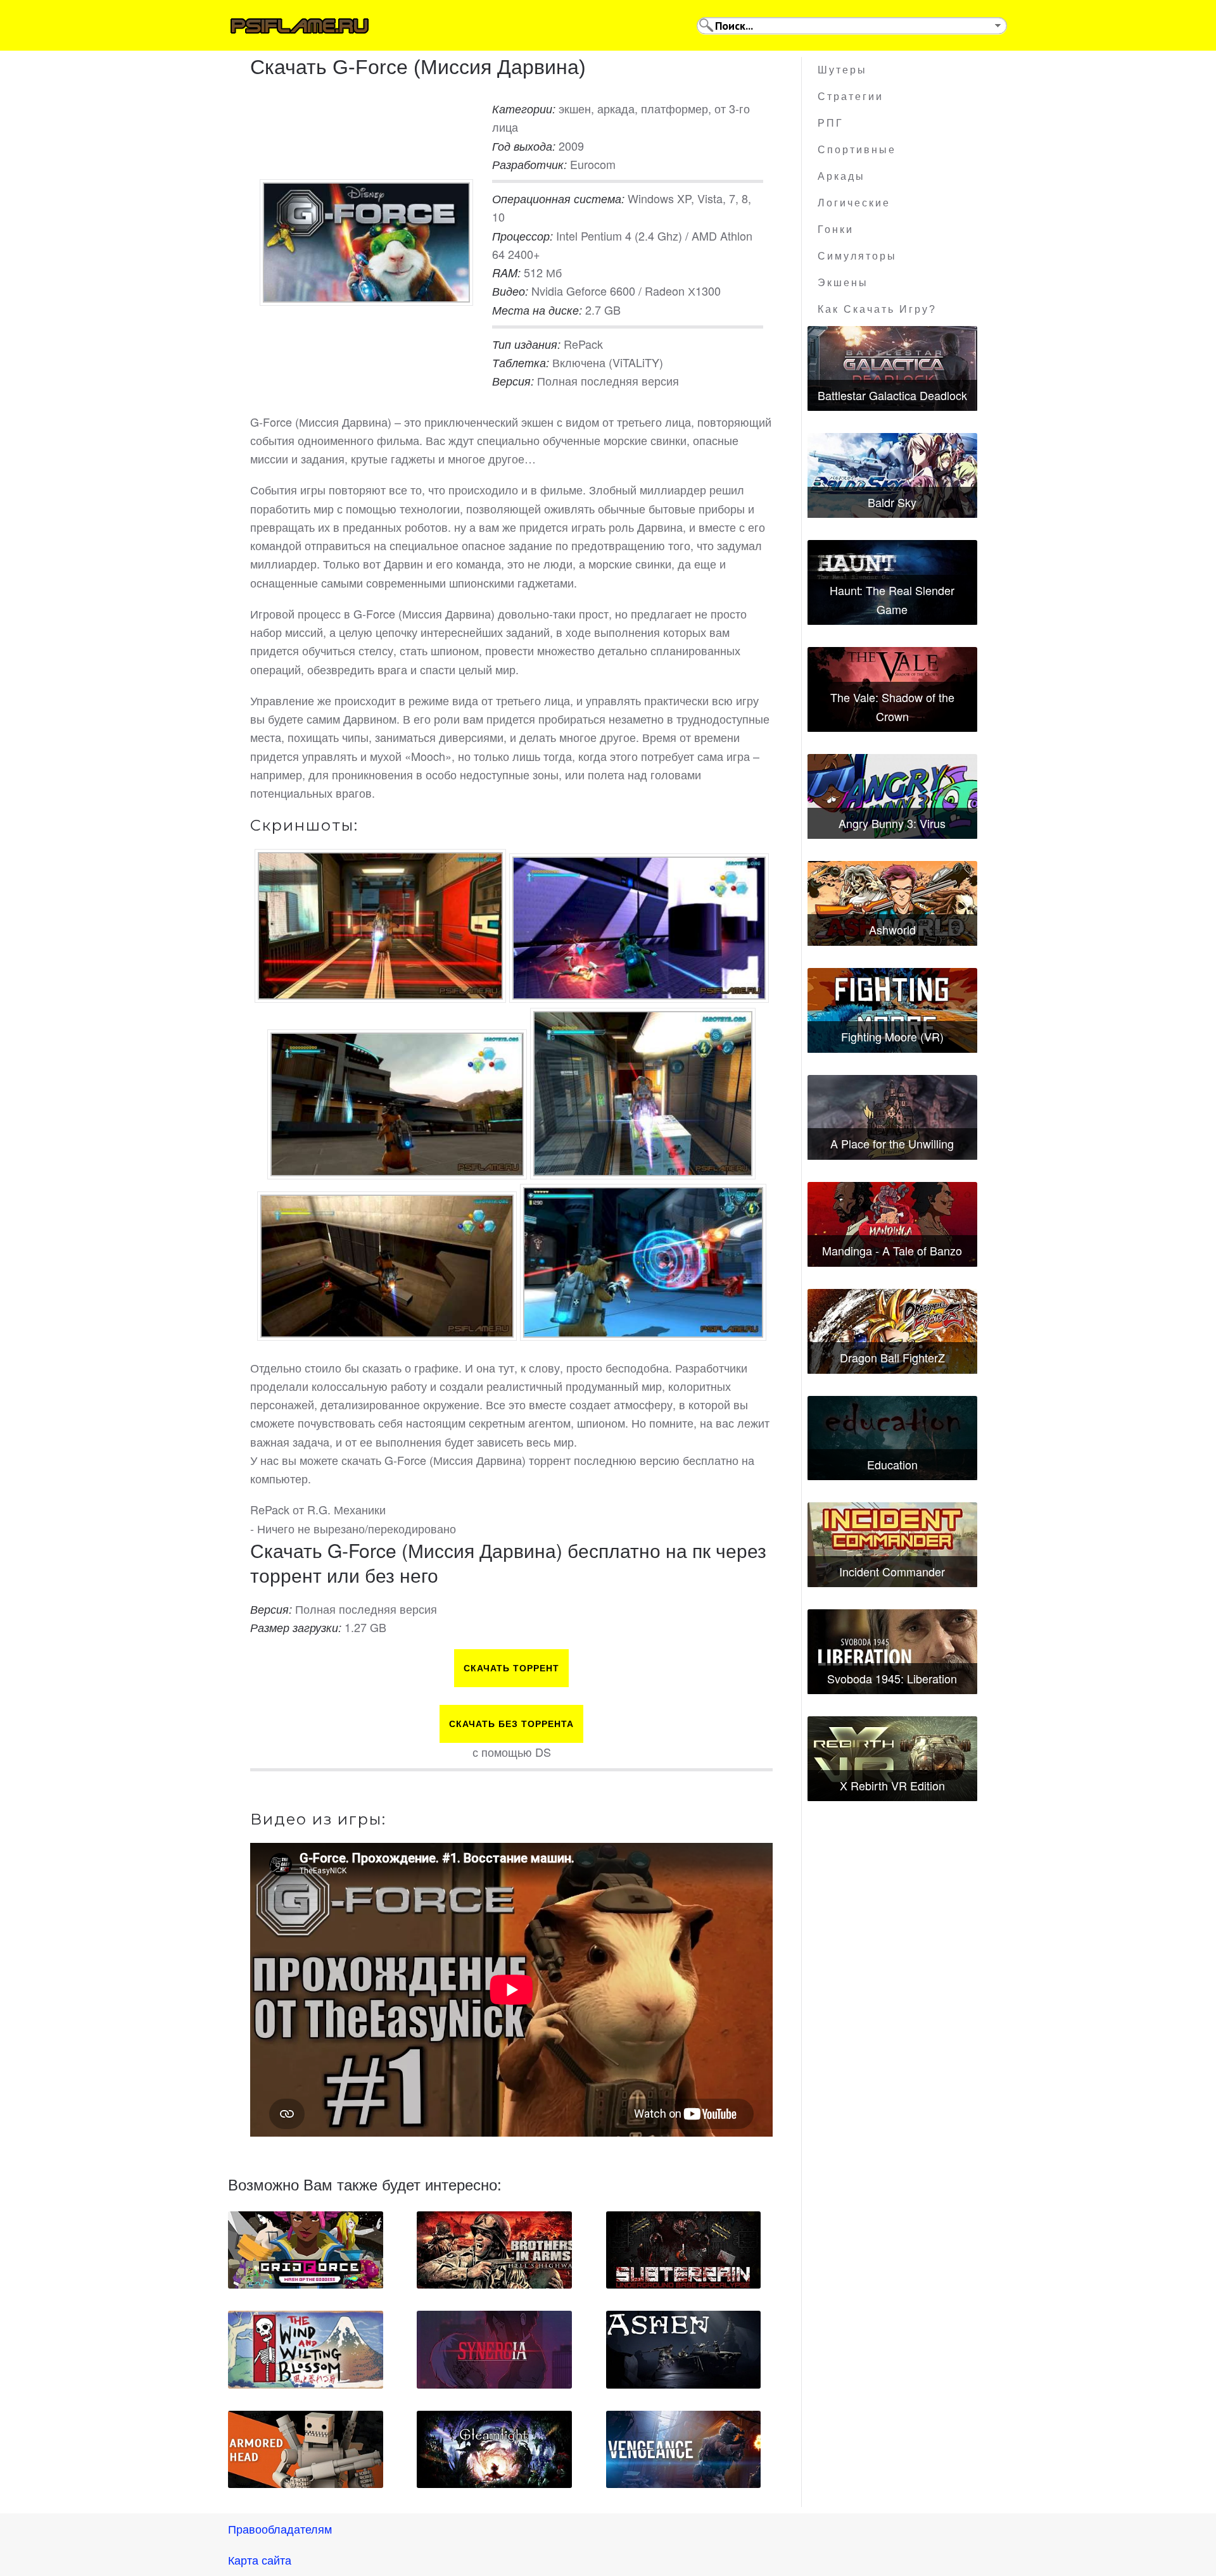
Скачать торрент (511, 1668)
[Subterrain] (684, 2250)
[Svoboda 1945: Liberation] (892, 1652)
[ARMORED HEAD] (306, 2449)
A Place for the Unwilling (892, 1143)
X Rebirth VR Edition (892, 1785)
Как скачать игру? (877, 309)
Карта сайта (260, 2560)
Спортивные (857, 150)
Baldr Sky (892, 502)
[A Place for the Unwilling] (892, 1117)
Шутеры (842, 70)
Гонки (836, 229)
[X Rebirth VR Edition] (892, 1759)
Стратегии (851, 97)
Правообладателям (280, 2529)
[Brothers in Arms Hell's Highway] (494, 2250)
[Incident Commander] (892, 1545)
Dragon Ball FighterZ (892, 1357)
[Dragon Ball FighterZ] (892, 1331)
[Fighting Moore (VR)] (892, 1010)
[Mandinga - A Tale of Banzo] (892, 1224)
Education (892, 1464)
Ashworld (892, 929)
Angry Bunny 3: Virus (892, 823)
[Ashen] (684, 2349)
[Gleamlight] (494, 2449)
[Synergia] (494, 2349)
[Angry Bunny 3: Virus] (892, 796)
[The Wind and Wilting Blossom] (306, 2349)
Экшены (843, 283)
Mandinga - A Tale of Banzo (892, 1250)
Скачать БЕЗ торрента (511, 1724)
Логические (854, 203)
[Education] (892, 1438)
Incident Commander (892, 1571)
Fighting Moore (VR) (892, 1036)
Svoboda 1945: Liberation (892, 1678)
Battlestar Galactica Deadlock (892, 395)
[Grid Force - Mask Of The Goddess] (306, 2250)
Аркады (841, 176)
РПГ (831, 123)
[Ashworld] (892, 903)
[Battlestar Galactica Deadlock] (892, 368)
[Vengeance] (684, 2449)
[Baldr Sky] (892, 475)
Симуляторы (857, 256)
